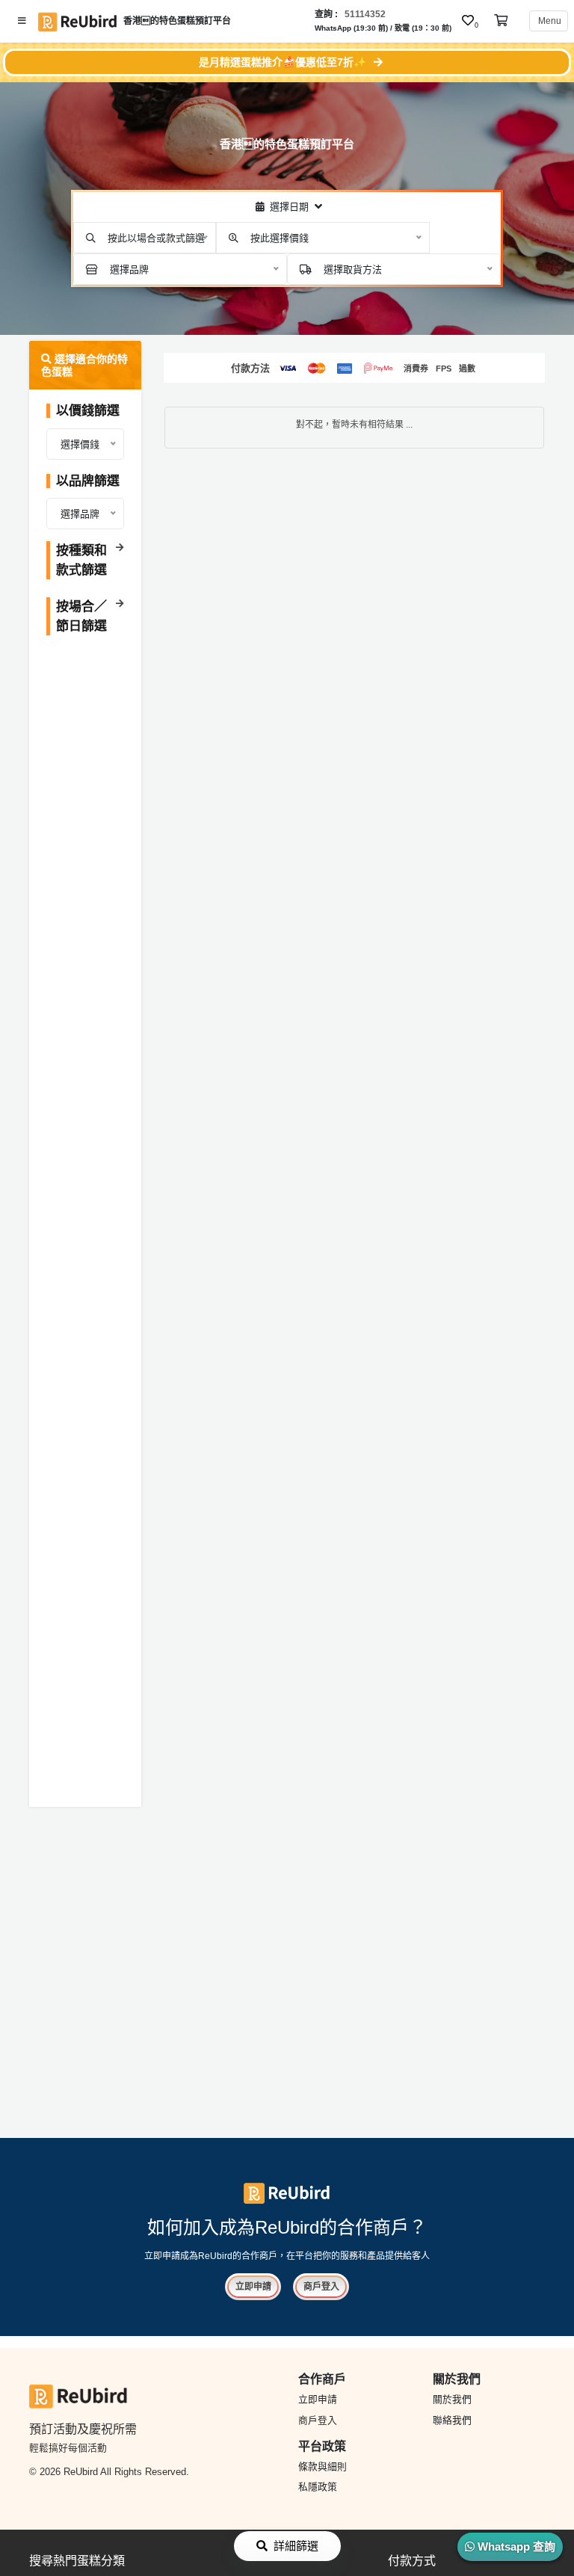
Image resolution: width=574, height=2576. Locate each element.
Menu (549, 21)
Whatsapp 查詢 (515, 2546)
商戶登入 (321, 2287)
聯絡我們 (452, 2420)
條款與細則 (323, 2466)
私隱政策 (318, 2487)
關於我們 (452, 2399)
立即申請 (253, 2287)
